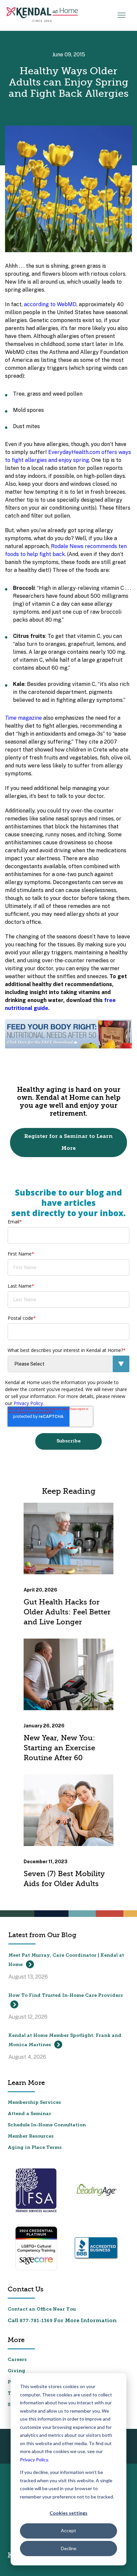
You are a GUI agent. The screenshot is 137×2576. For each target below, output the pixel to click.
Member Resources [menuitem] (31, 2136)
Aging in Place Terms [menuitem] (35, 2148)
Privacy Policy (34, 2460)
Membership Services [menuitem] (34, 2103)
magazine (23, 718)
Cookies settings (68, 2513)
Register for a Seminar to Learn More (68, 1143)
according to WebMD (50, 304)
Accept (68, 2530)
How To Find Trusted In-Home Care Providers (66, 1996)
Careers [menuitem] (17, 2360)
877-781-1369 (36, 2321)
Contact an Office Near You (42, 2309)
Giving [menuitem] (16, 2371)
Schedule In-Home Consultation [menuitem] (47, 2125)
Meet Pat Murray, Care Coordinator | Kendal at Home (66, 1960)
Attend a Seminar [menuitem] (29, 2114)
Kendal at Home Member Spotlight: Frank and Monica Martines (65, 2040)
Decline (69, 2548)
